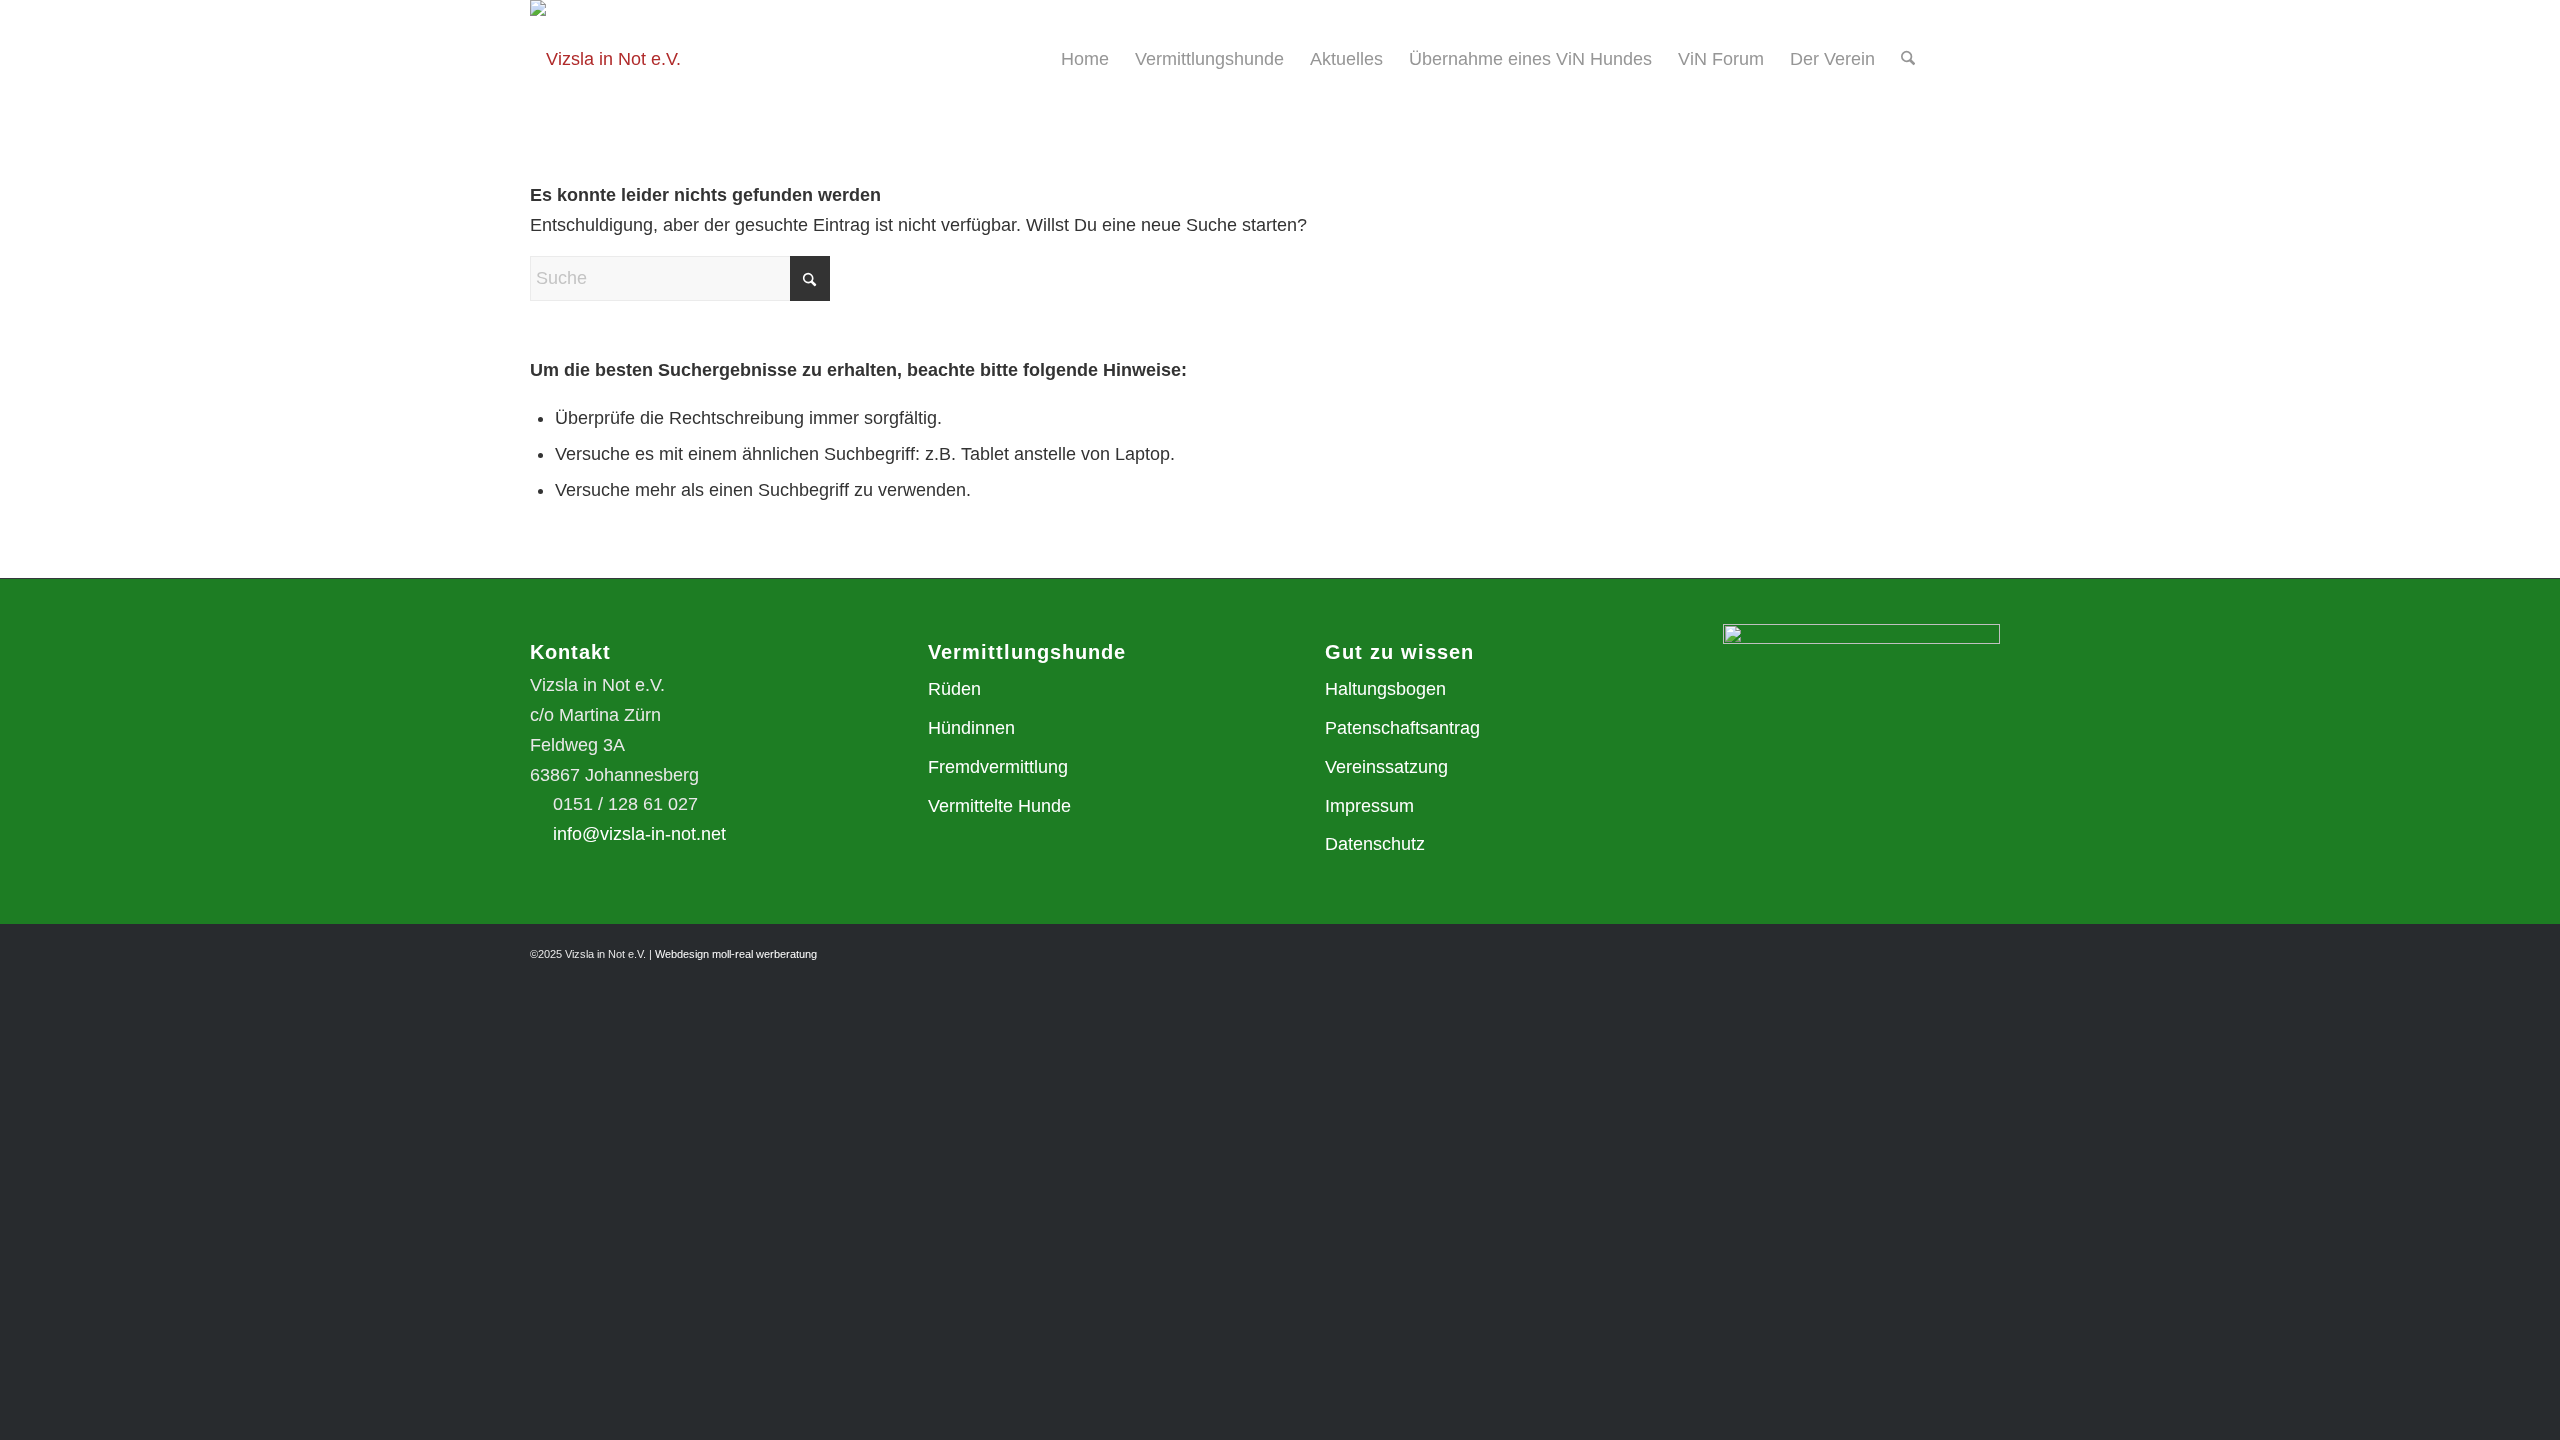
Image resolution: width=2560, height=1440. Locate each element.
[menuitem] (1085, 59)
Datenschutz (1375, 844)
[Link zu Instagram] (1985, 58)
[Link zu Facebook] (2015, 58)
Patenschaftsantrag (1402, 728)
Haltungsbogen (1385, 689)
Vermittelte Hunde (999, 806)
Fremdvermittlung (998, 767)
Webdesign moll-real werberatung (736, 954)
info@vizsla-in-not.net (639, 834)
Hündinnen (971, 728)
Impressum (1369, 806)
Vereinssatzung (1386, 767)
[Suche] (1908, 59)
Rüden (954, 689)
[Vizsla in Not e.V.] (605, 59)
